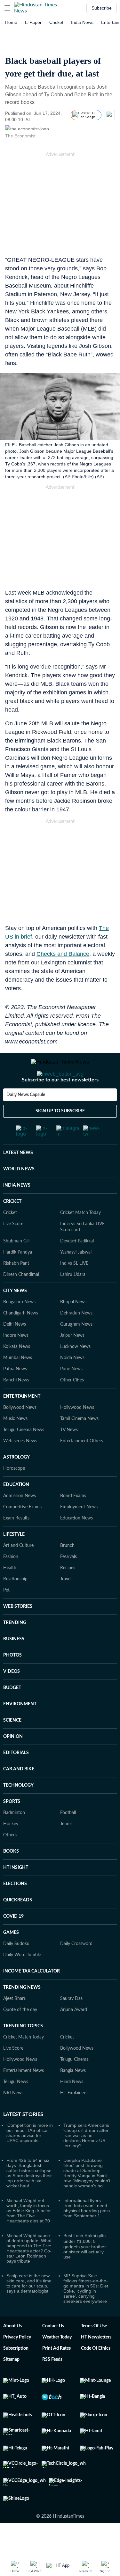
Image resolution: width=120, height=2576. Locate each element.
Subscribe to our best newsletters (60, 1105)
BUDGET (12, 1713)
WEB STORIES (18, 1632)
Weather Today (57, 2363)
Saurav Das (71, 2024)
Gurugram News (76, 1350)
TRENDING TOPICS (23, 2052)
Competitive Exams (22, 1533)
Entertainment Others (82, 1467)
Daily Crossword (76, 1969)
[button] (7, 8)
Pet (6, 1616)
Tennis (66, 1849)
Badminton (14, 1838)
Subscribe (102, 8)
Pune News (71, 1394)
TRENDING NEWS (22, 2013)
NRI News (13, 2119)
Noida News (72, 1383)
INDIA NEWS (17, 1211)
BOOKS (11, 1877)
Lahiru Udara (73, 1300)
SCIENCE (12, 1746)
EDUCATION (16, 1510)
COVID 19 (13, 1942)
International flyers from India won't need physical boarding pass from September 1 (87, 2234)
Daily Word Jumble (22, 1980)
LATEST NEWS (18, 1178)
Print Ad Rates (56, 2374)
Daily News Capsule (26, 1120)
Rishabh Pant (16, 1289)
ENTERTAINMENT (22, 1422)
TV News (69, 1455)
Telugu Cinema (74, 2085)
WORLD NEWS (19, 1195)
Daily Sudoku (16, 1969)
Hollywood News (77, 1433)
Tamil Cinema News (79, 1444)
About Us (12, 2352)
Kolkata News (17, 1372)
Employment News (79, 1533)
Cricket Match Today (80, 1238)
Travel (66, 1605)
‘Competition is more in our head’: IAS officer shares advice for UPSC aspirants (30, 2158)
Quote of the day (20, 2035)
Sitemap (11, 2385)
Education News (76, 1544)
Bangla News (73, 2096)
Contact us (53, 2352)
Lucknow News (75, 1372)
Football (68, 1838)
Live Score (13, 1249)
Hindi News (72, 2107)
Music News (15, 1444)
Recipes (68, 1593)
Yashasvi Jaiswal (76, 1278)
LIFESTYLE (14, 1560)
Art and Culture (18, 1571)
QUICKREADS (18, 1926)
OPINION (13, 1762)
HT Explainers (74, 2119)
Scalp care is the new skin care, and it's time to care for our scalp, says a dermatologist (29, 2309)
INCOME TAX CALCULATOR (32, 1997)
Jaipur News (72, 1361)
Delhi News (15, 1350)
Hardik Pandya (18, 1278)
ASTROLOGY (16, 1483)
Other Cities (72, 1406)
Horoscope (14, 1494)
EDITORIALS (16, 1778)
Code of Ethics (96, 2374)
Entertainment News (24, 2096)
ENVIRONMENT (20, 1730)
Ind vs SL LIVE (74, 1289)
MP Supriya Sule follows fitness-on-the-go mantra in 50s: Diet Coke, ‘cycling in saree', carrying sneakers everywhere (86, 2314)
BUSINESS (14, 1665)
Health (10, 1593)
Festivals (68, 1582)
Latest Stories (23, 2140)
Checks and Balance (63, 954)
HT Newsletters (96, 2363)
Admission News (20, 1521)
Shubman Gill (16, 1267)
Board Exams (73, 1521)
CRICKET (12, 1227)
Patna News (15, 1394)
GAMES (11, 1958)
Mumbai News (18, 1383)
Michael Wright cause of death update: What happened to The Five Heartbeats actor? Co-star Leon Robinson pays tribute (29, 2274)
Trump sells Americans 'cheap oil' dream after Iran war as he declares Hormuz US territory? (86, 2161)
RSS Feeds (52, 2385)
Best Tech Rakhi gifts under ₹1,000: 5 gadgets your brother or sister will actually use (85, 2272)
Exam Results (16, 1544)
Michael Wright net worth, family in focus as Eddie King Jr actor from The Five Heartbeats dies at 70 (29, 2236)
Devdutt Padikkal (77, 1267)
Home (11, 22)
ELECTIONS (15, 1909)
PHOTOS (12, 1681)
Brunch (67, 1571)
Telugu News (16, 2107)
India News (82, 22)
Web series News (20, 1467)
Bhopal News (73, 1328)
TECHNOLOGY (18, 1811)
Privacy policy (17, 2363)
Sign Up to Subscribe (60, 1137)
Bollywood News (20, 1433)
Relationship (15, 1605)
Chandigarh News (21, 1339)
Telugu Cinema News (24, 1455)
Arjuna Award (74, 2035)
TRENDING (15, 1648)
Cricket (56, 22)
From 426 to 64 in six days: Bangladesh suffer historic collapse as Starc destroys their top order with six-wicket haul (29, 2199)
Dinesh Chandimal (21, 1300)
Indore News (16, 1361)
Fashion (11, 1582)
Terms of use (94, 2352)
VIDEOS (12, 1697)
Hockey (11, 1849)
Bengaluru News (19, 1328)
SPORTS (12, 1827)
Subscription (16, 2374)
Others (10, 1861)
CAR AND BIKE (19, 1795)
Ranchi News (16, 1406)
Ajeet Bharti (15, 2024)
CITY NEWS (15, 1316)
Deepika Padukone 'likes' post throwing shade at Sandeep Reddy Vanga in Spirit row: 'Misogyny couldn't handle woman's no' (87, 2199)
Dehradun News (76, 1339)
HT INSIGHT (16, 1893)
